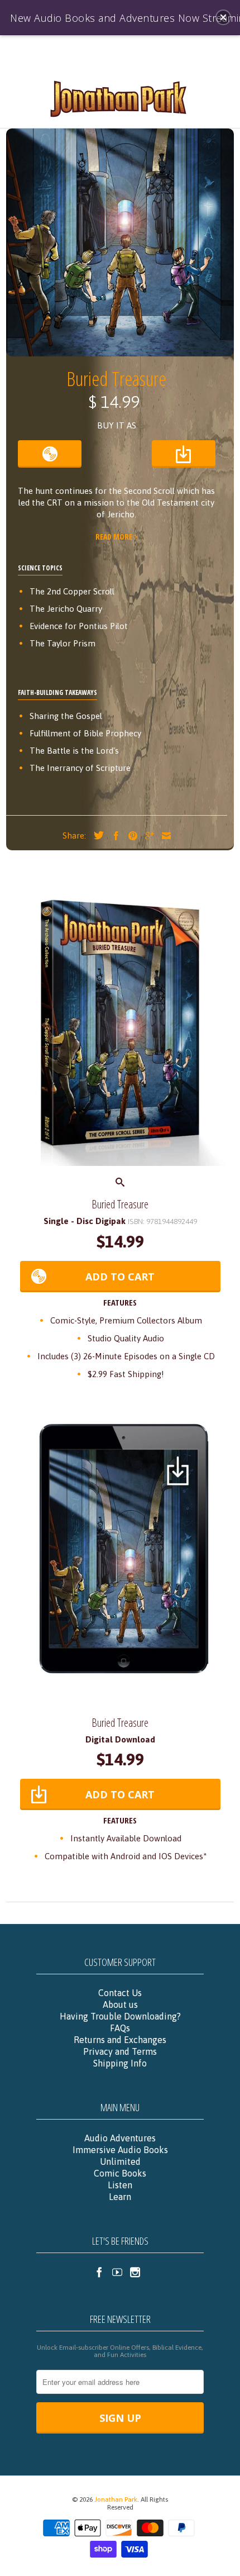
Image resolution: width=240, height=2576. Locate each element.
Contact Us (120, 1993)
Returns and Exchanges (120, 2040)
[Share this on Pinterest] (130, 836)
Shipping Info (120, 2063)
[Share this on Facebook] (113, 836)
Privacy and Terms (120, 2051)
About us (120, 2004)
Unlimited (120, 2161)
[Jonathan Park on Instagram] (135, 2272)
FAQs (120, 2028)
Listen (120, 2185)
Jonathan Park (116, 2499)
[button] (223, 17)
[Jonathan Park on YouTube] (117, 2272)
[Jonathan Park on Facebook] (99, 2272)
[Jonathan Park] (120, 98)
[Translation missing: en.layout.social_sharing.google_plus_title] (147, 836)
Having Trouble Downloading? (120, 2016)
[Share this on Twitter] (96, 835)
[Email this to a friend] (164, 836)
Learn (120, 2197)
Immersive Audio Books (120, 2150)
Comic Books (120, 2173)
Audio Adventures (120, 2138)
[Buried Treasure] (120, 1029)
